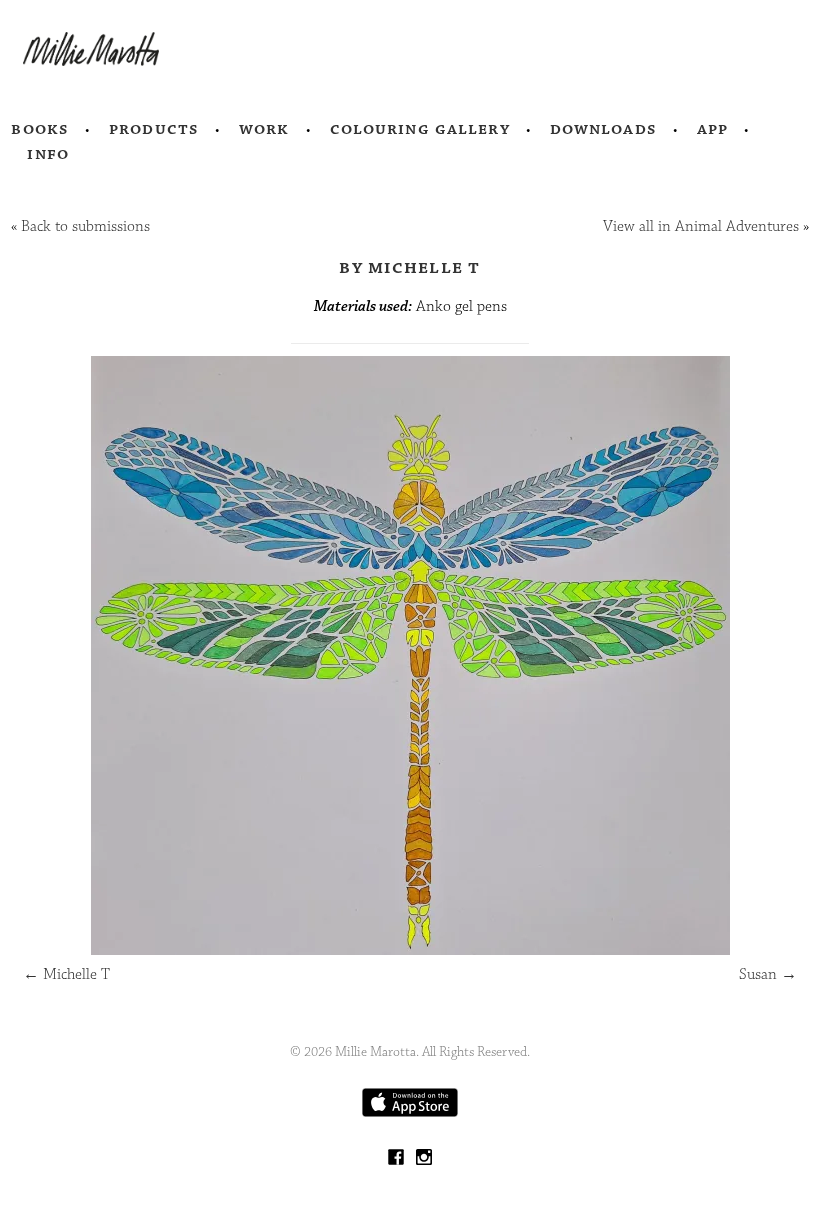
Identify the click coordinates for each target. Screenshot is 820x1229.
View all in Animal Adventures (701, 226)
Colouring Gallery (420, 129)
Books (40, 129)
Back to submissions (85, 226)
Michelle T (66, 974)
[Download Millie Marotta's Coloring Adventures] (410, 1112)
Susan (768, 974)
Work (264, 129)
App (712, 129)
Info (48, 154)
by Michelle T (409, 267)
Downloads (603, 129)
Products (154, 129)
